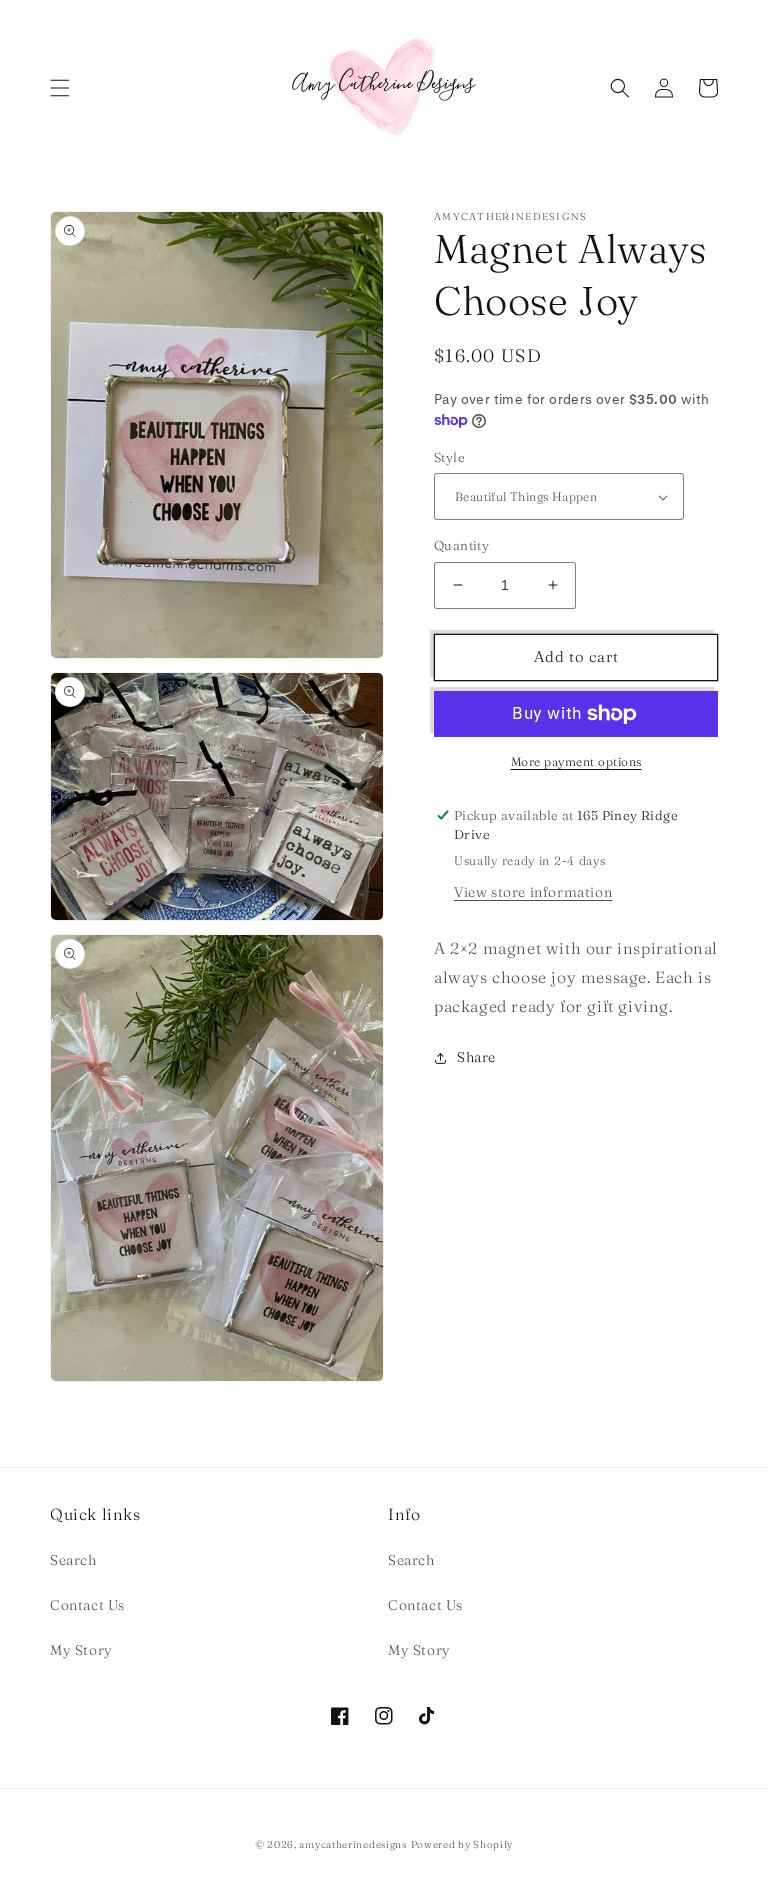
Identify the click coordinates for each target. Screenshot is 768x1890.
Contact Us (87, 1605)
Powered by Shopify (462, 1844)
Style (449, 457)
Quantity (461, 545)
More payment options (576, 761)
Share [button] (476, 1057)
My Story (81, 1650)
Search (73, 1560)
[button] (60, 88)
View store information (533, 892)
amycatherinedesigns (352, 1844)
